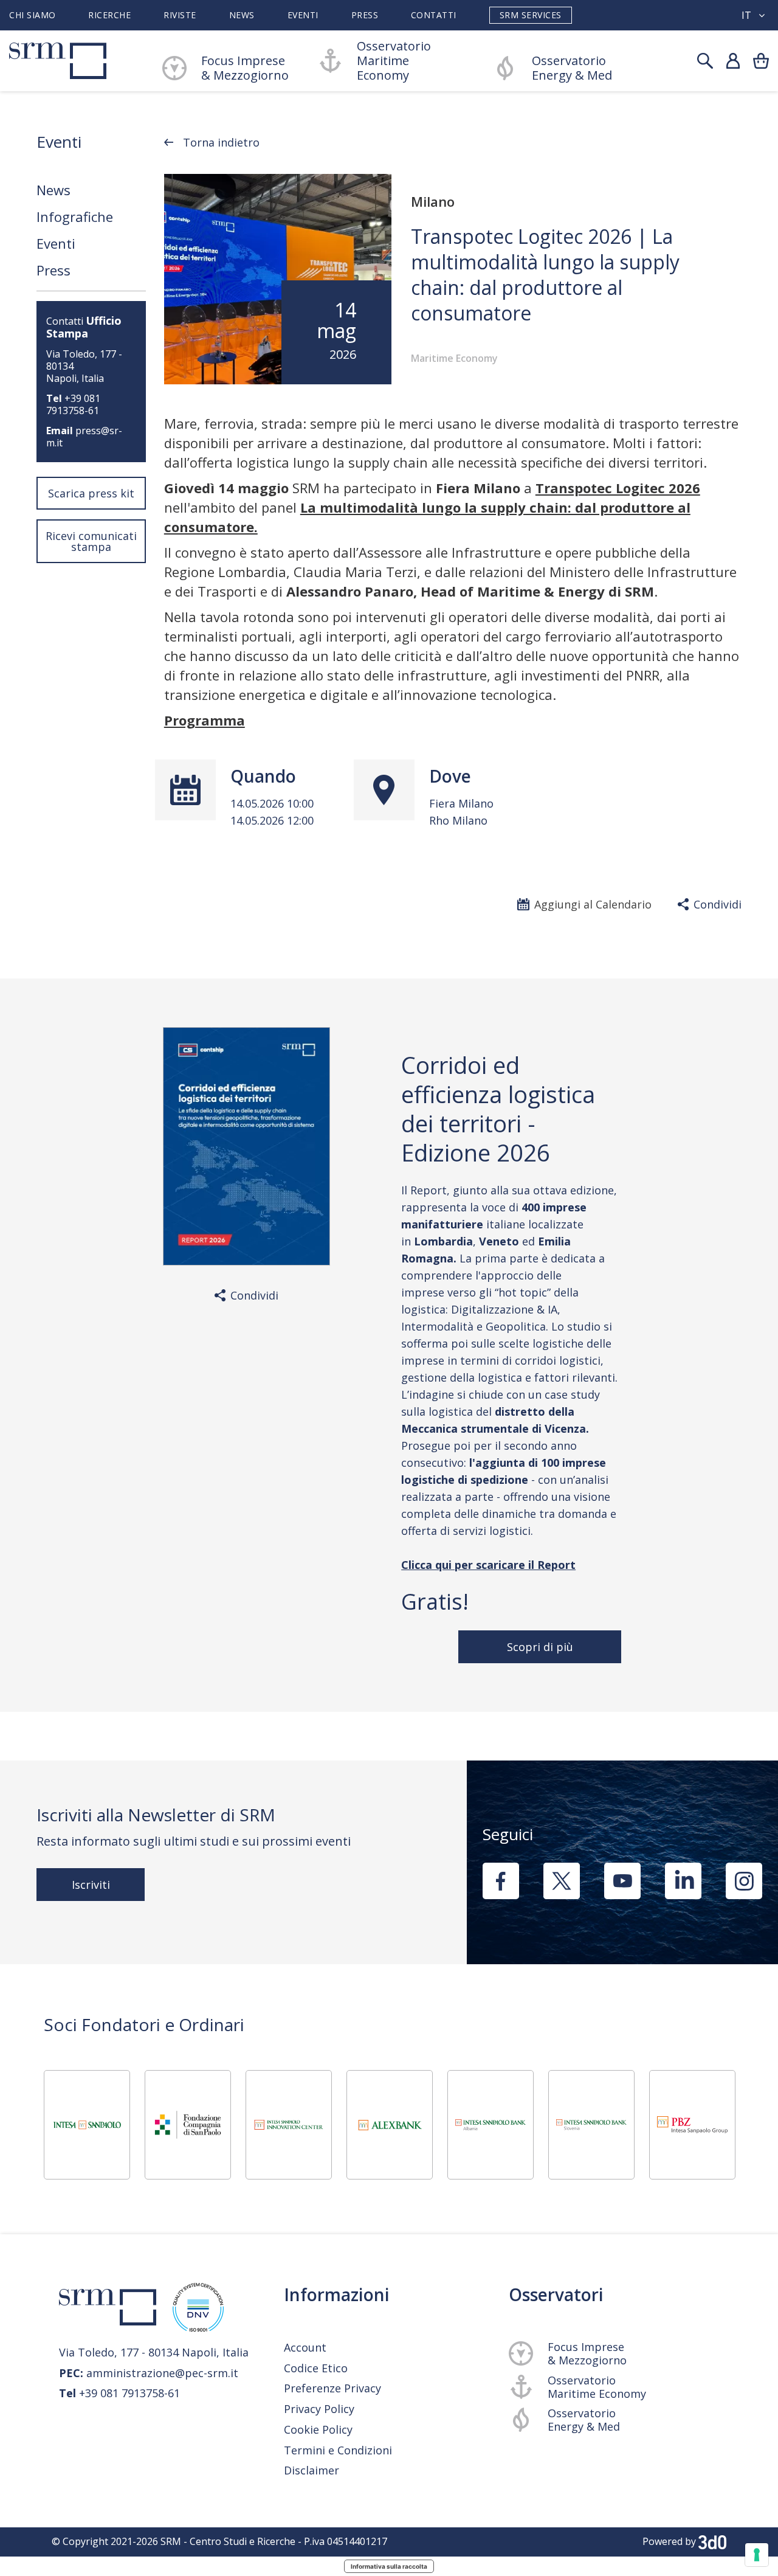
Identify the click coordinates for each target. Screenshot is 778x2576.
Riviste (180, 15)
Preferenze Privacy (332, 2388)
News (242, 15)
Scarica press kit (91, 493)
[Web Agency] (712, 2541)
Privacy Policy (319, 2409)
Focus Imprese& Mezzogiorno (245, 68)
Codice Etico (316, 2368)
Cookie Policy (318, 2430)
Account (305, 2347)
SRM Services (531, 15)
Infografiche (75, 216)
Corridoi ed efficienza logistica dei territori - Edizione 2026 (498, 1109)
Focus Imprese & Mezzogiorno (587, 2353)
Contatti (434, 15)
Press (365, 15)
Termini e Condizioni (338, 2450)
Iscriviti (91, 1885)
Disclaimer (312, 2470)
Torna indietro (221, 142)
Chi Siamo (33, 15)
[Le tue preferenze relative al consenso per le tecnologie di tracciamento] (757, 2555)
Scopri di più (539, 1647)
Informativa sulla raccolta (389, 2566)
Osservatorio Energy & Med (572, 68)
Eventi (303, 15)
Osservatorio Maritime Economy (394, 61)
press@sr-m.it (84, 437)
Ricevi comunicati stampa (91, 541)
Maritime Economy (454, 358)
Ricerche (109, 15)
